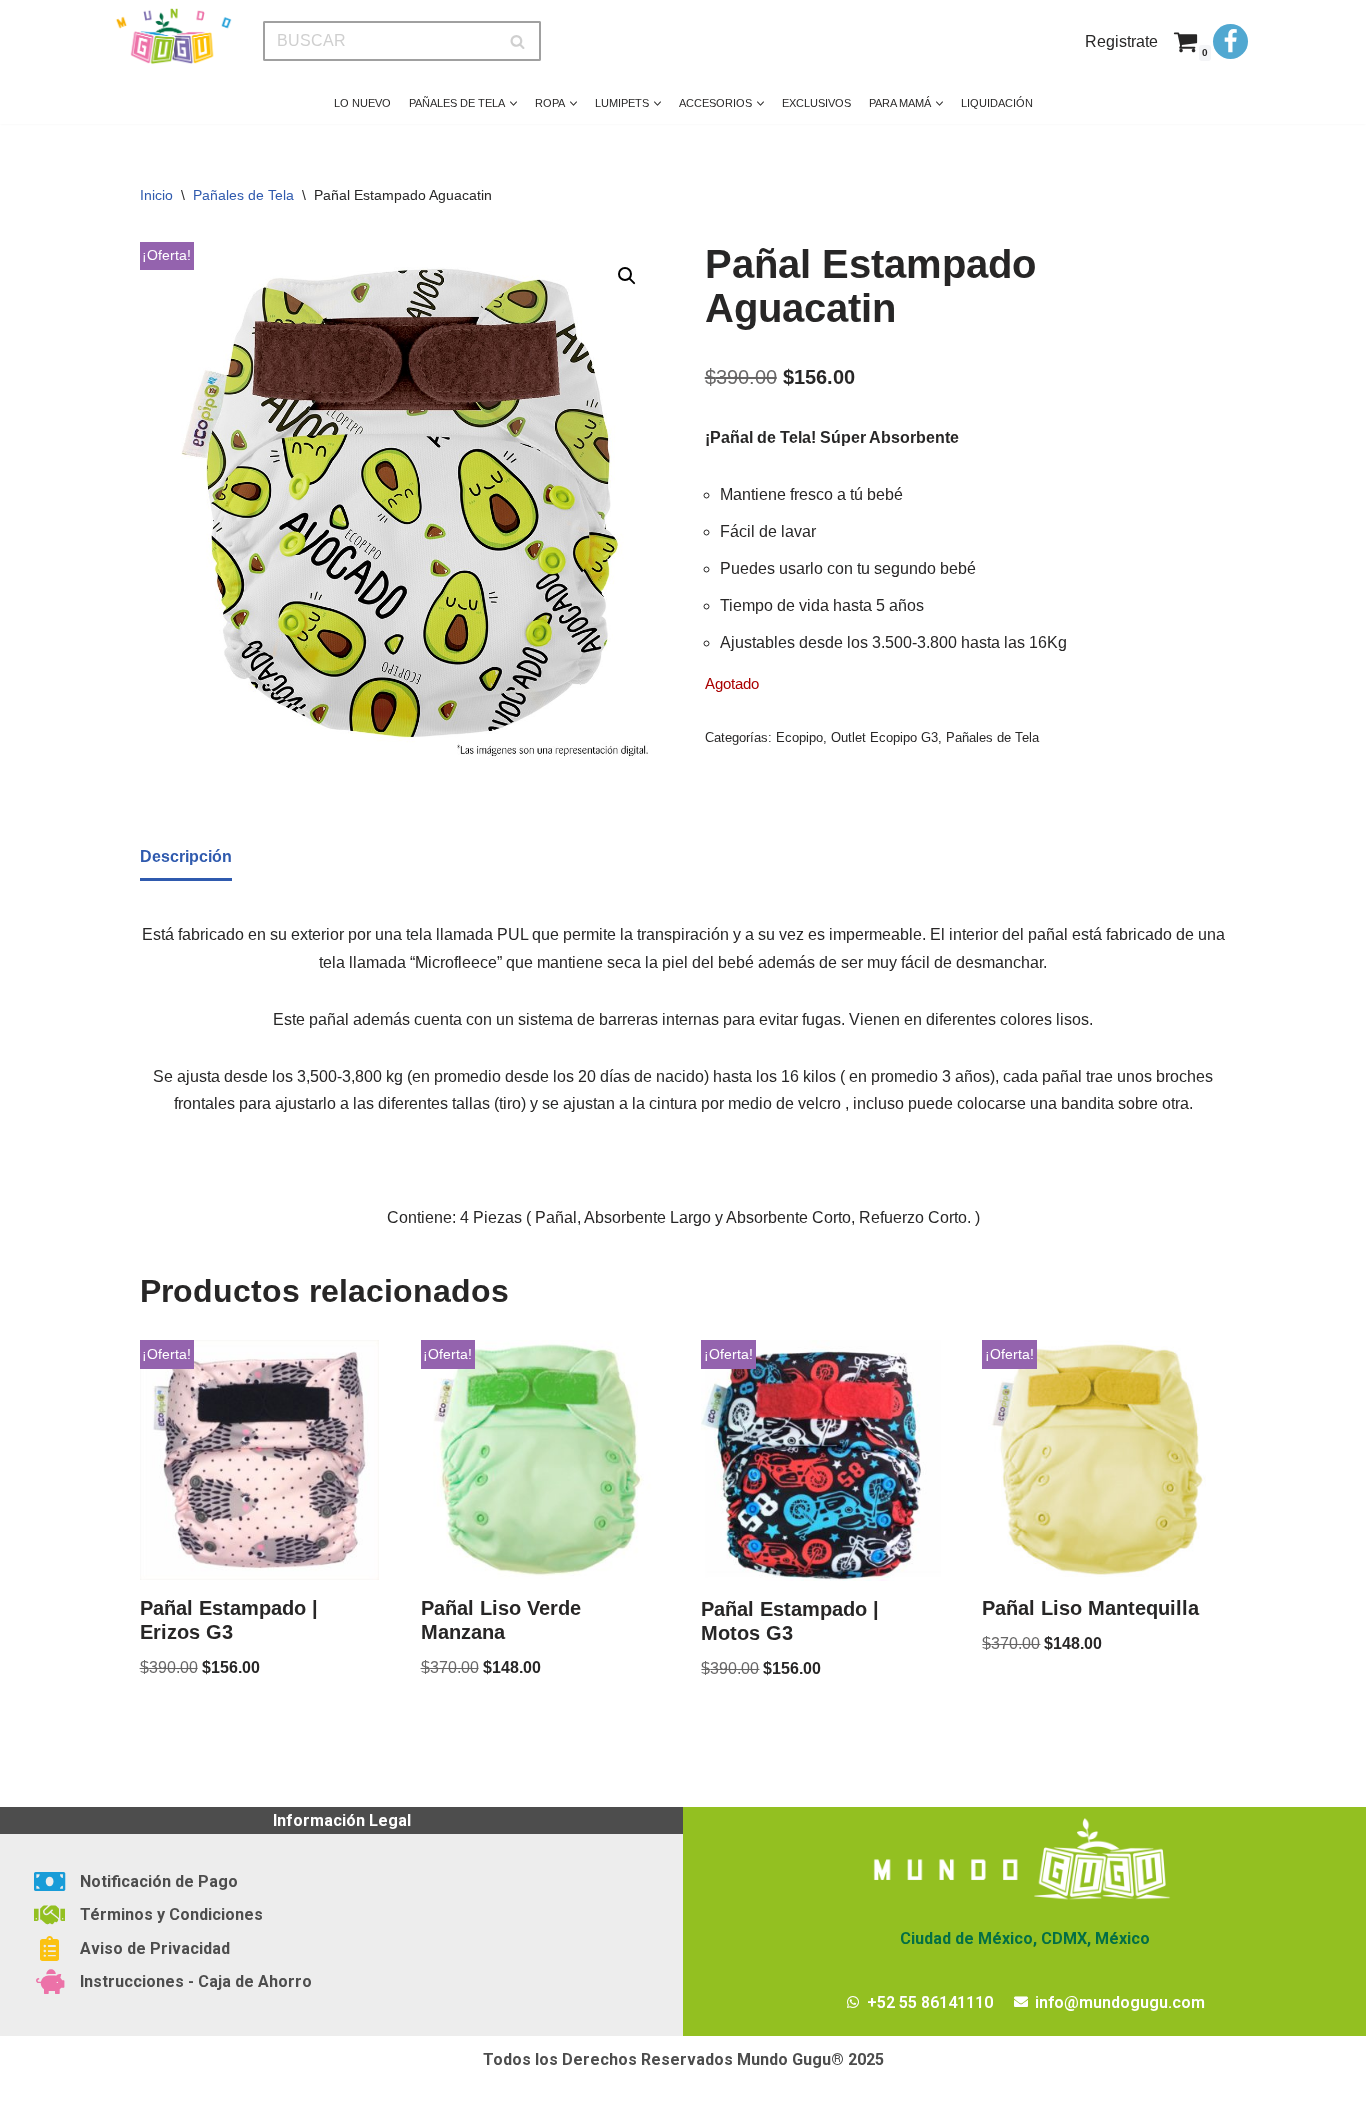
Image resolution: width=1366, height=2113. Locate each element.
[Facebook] (1230, 41)
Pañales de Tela (243, 195)
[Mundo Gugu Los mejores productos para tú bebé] (173, 36)
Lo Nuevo (362, 103)
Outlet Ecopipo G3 (884, 737)
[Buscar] (518, 41)
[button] (513, 103)
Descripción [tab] (186, 856)
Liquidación (997, 103)
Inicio (156, 195)
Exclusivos (816, 103)
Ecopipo (799, 737)
